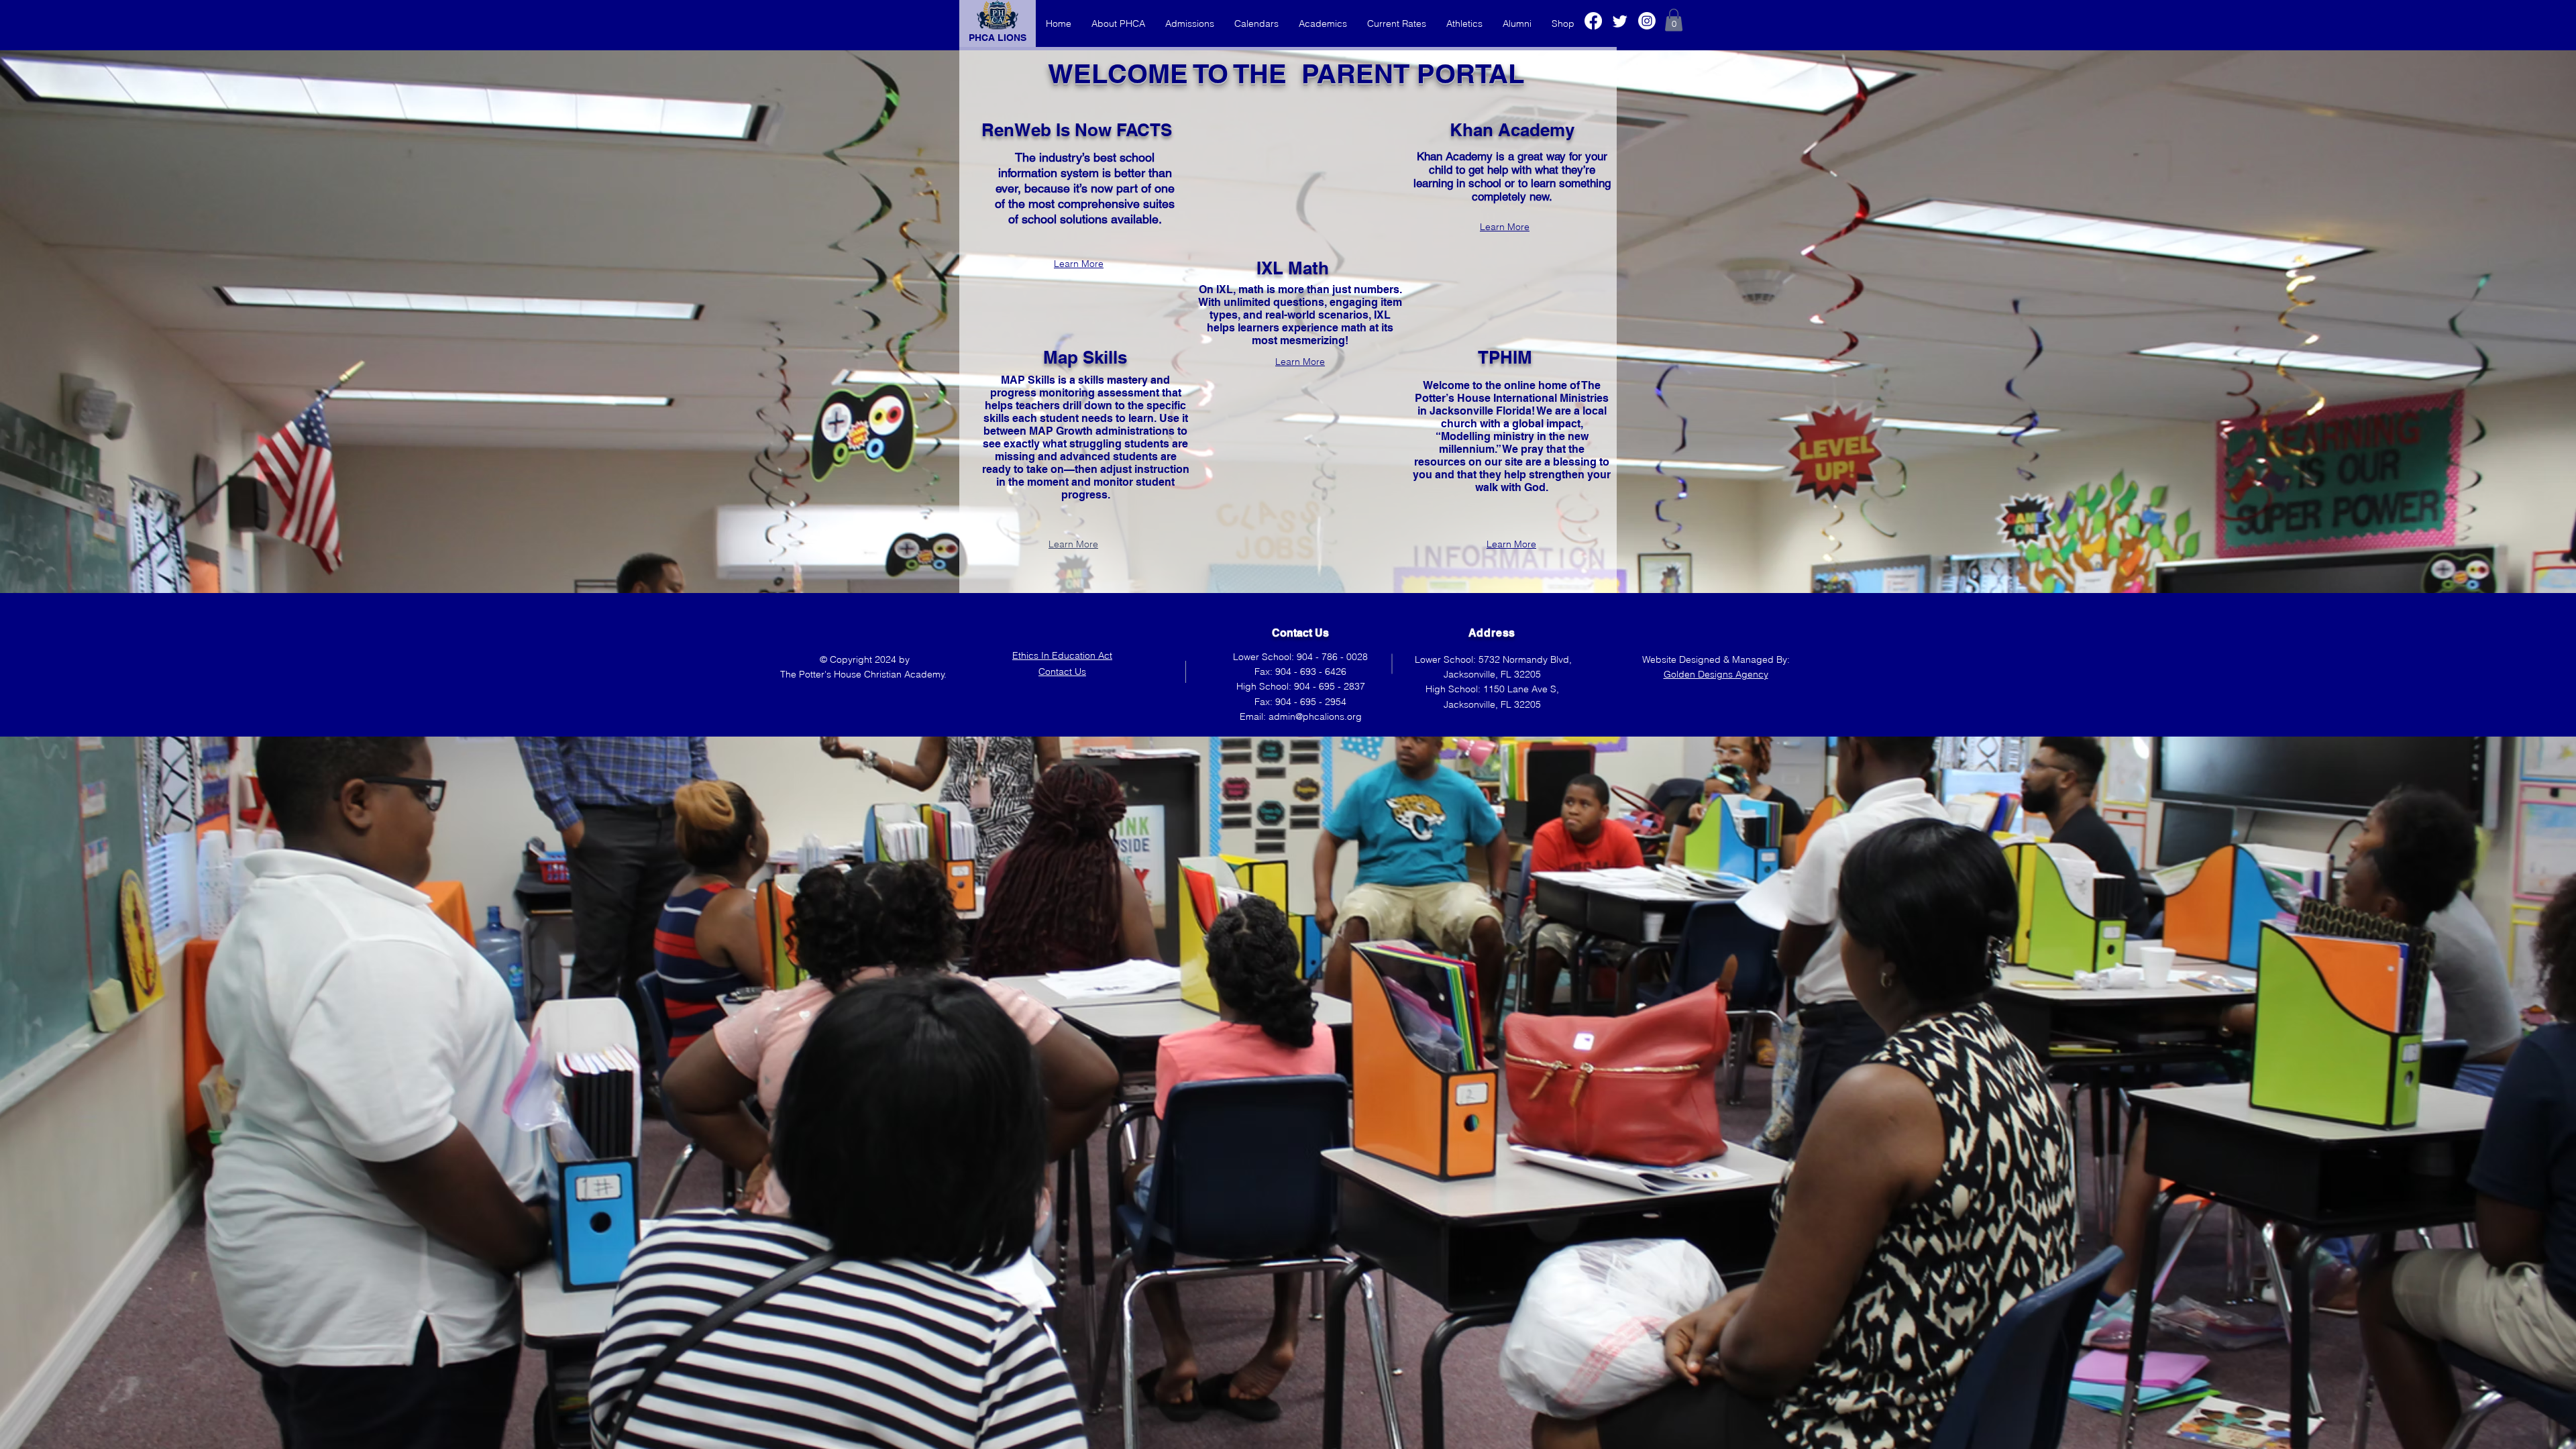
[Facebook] (1593, 21)
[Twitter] (1620, 21)
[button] (1674, 20)
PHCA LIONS (998, 38)
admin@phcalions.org (1315, 716)
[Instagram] (1647, 21)
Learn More (1079, 264)
